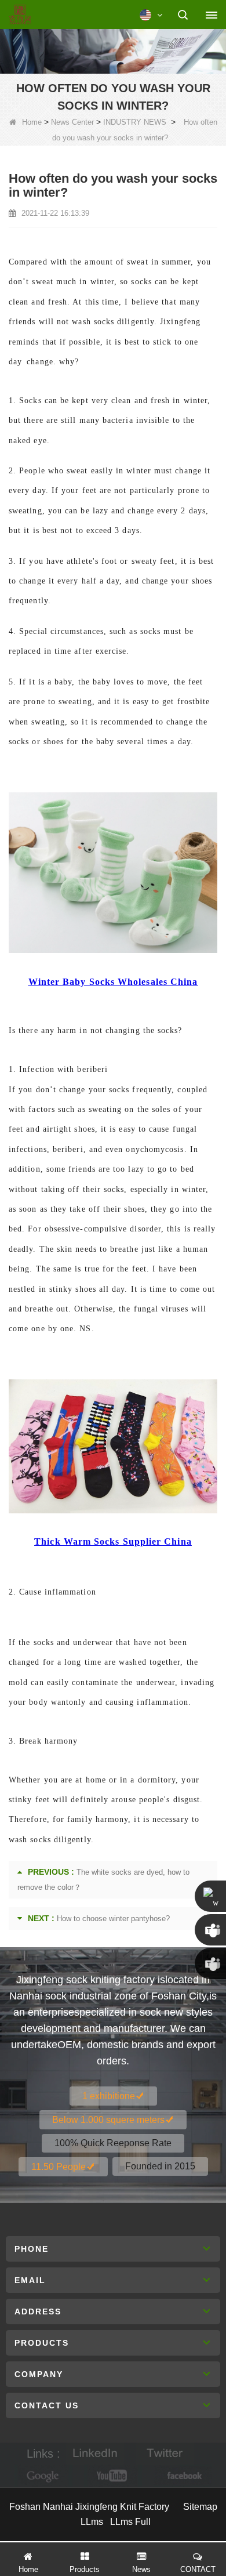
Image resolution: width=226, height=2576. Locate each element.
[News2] (113, 50)
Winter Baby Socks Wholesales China (113, 982)
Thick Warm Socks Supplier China (113, 1541)
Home (32, 122)
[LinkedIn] (95, 2454)
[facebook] (183, 2476)
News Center (72, 122)
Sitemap (200, 2507)
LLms (92, 2522)
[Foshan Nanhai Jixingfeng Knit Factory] (20, 15)
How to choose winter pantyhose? (113, 1919)
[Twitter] (165, 2454)
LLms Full (130, 2522)
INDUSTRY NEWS (135, 122)
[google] (43, 2476)
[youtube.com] (113, 2476)
